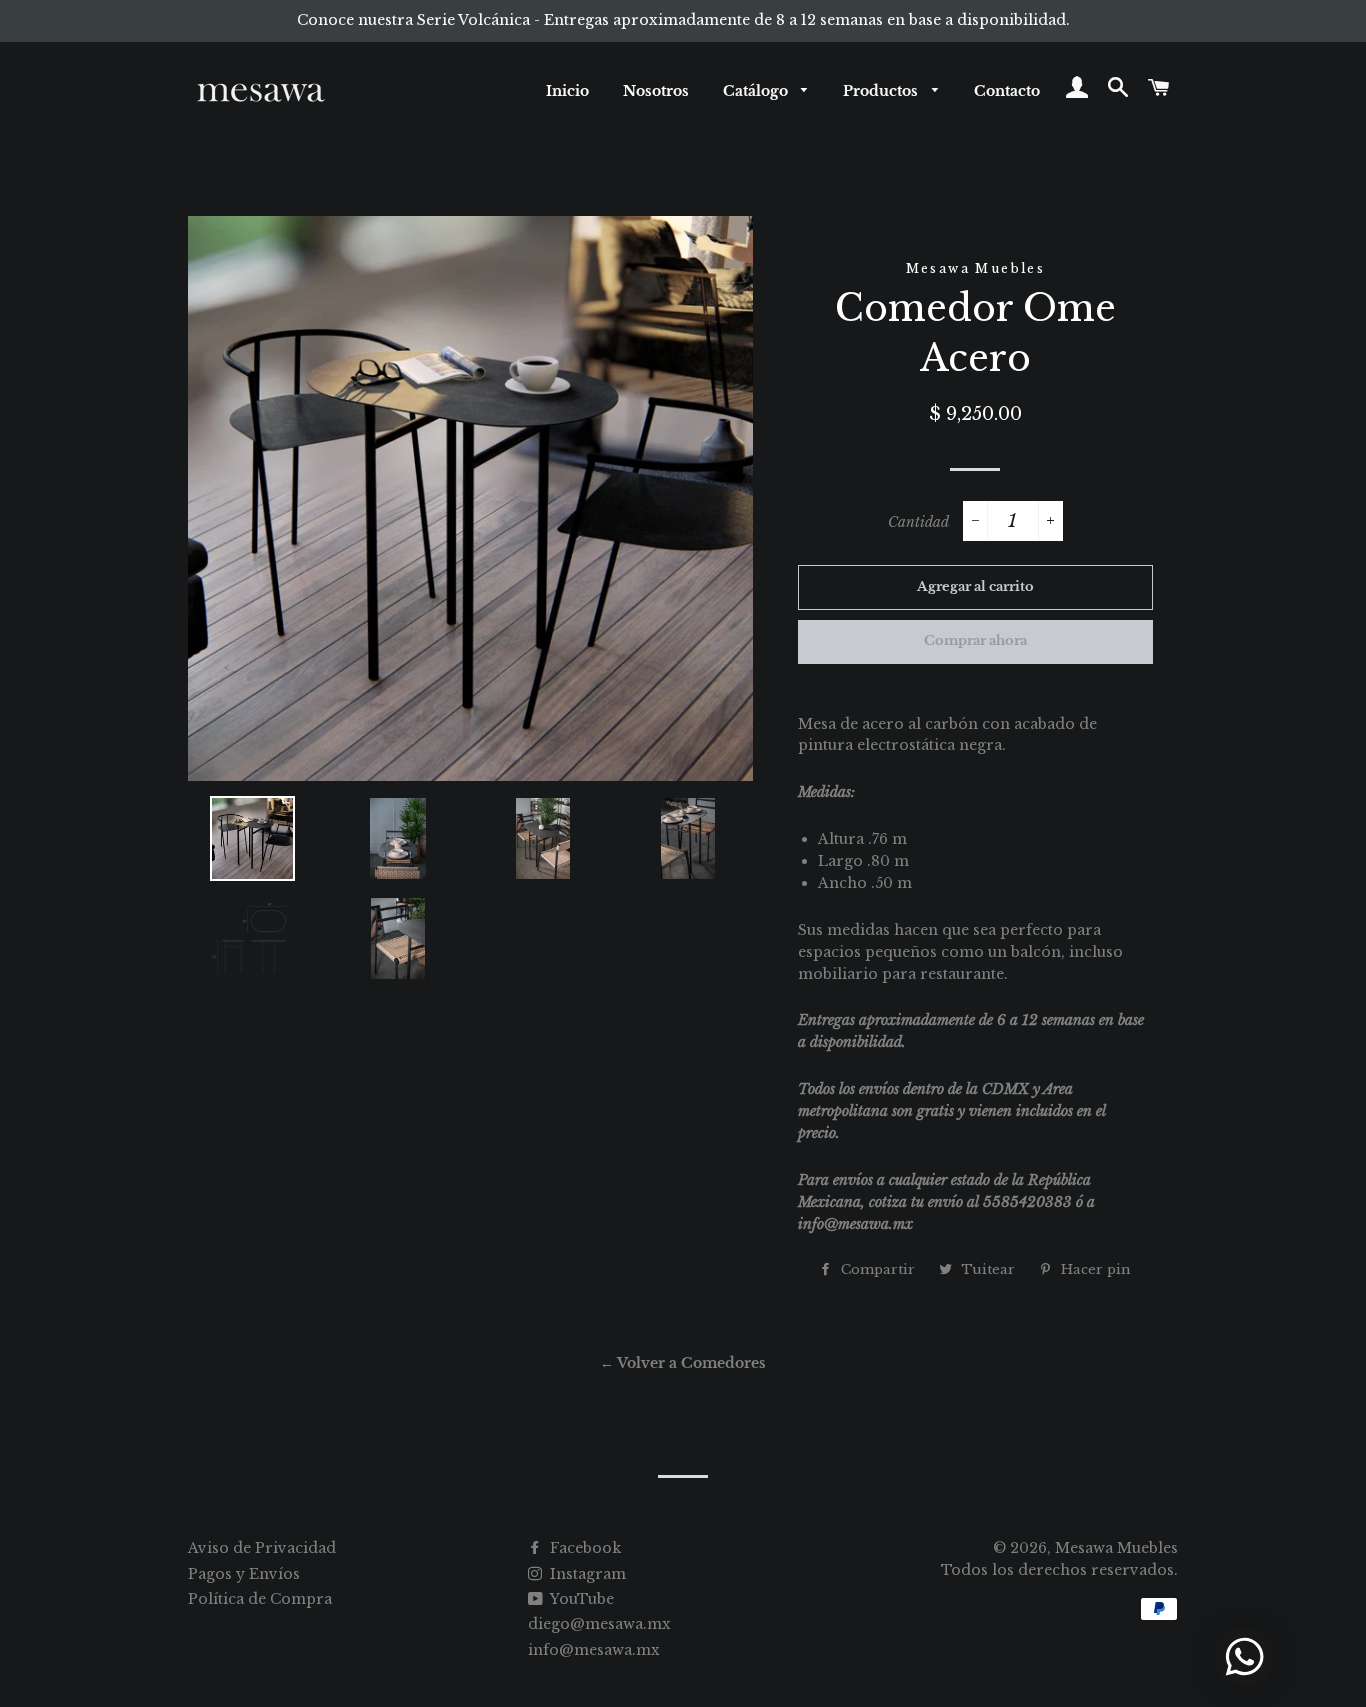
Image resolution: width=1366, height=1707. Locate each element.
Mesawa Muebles (1116, 1548)
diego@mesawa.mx (599, 1624)
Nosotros (656, 91)
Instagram (586, 1574)
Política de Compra (260, 1599)
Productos (882, 91)
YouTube (580, 1599)
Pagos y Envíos (244, 1574)
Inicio (567, 91)
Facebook (583, 1548)
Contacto (1007, 91)
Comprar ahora (975, 640)
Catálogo (757, 91)
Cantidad (918, 522)
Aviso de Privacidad (262, 1548)
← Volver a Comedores (683, 1363)
